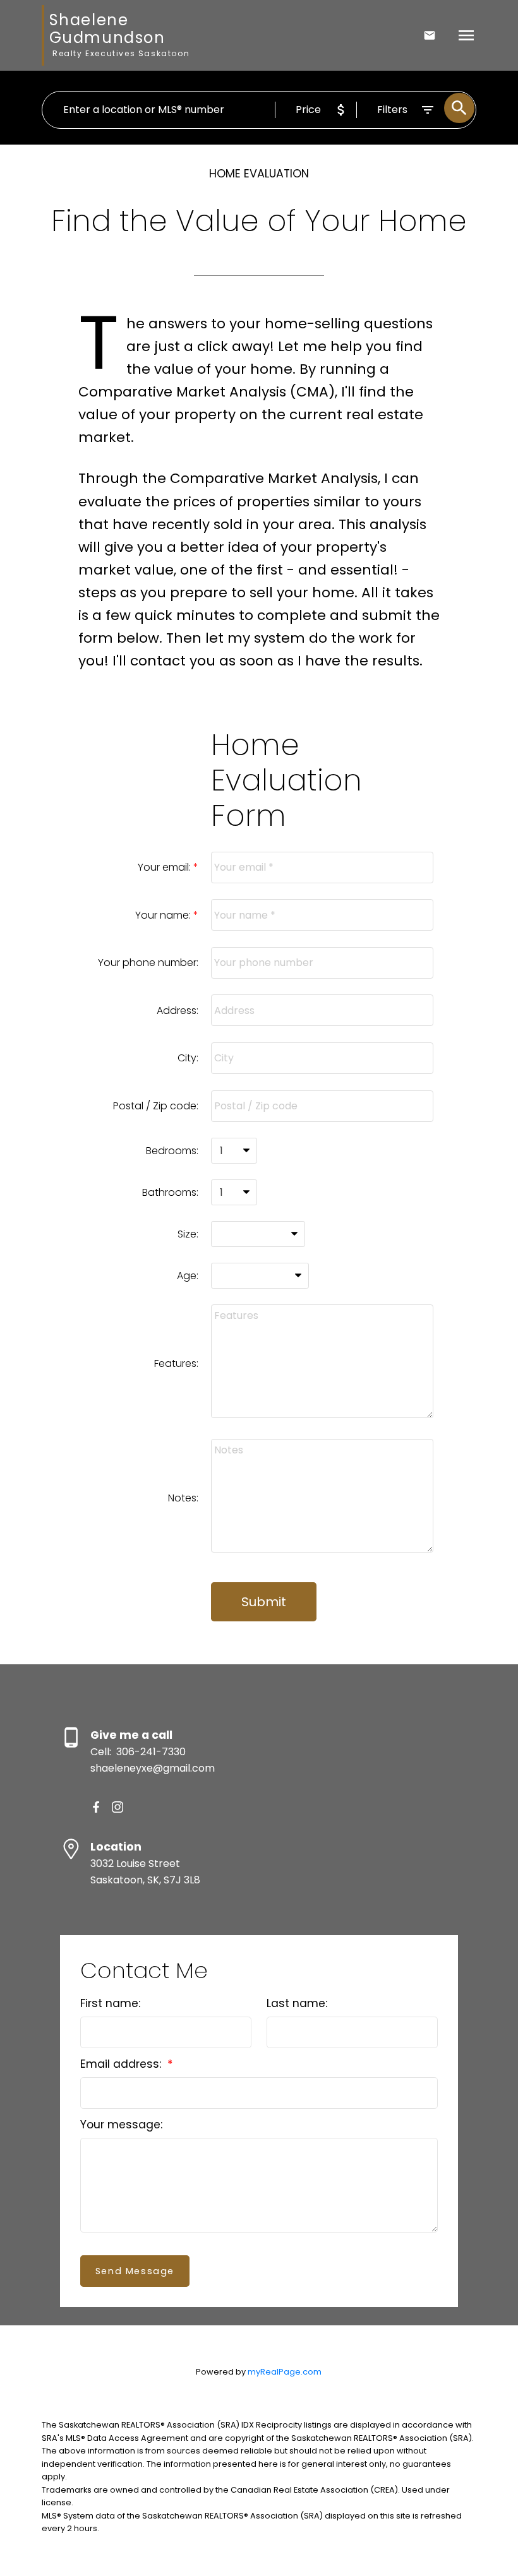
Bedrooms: (172, 1151)
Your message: (121, 2125)
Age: (188, 1276)
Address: (178, 1011)
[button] (96, 1807)
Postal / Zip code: (156, 1106)
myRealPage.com (285, 2372)
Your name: (164, 915)
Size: (188, 1234)
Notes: (183, 1498)
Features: (176, 1363)
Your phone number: (148, 963)
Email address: (122, 2064)
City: (188, 1058)
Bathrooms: (170, 1192)
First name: (110, 2003)
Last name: (297, 2003)
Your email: (166, 867)
